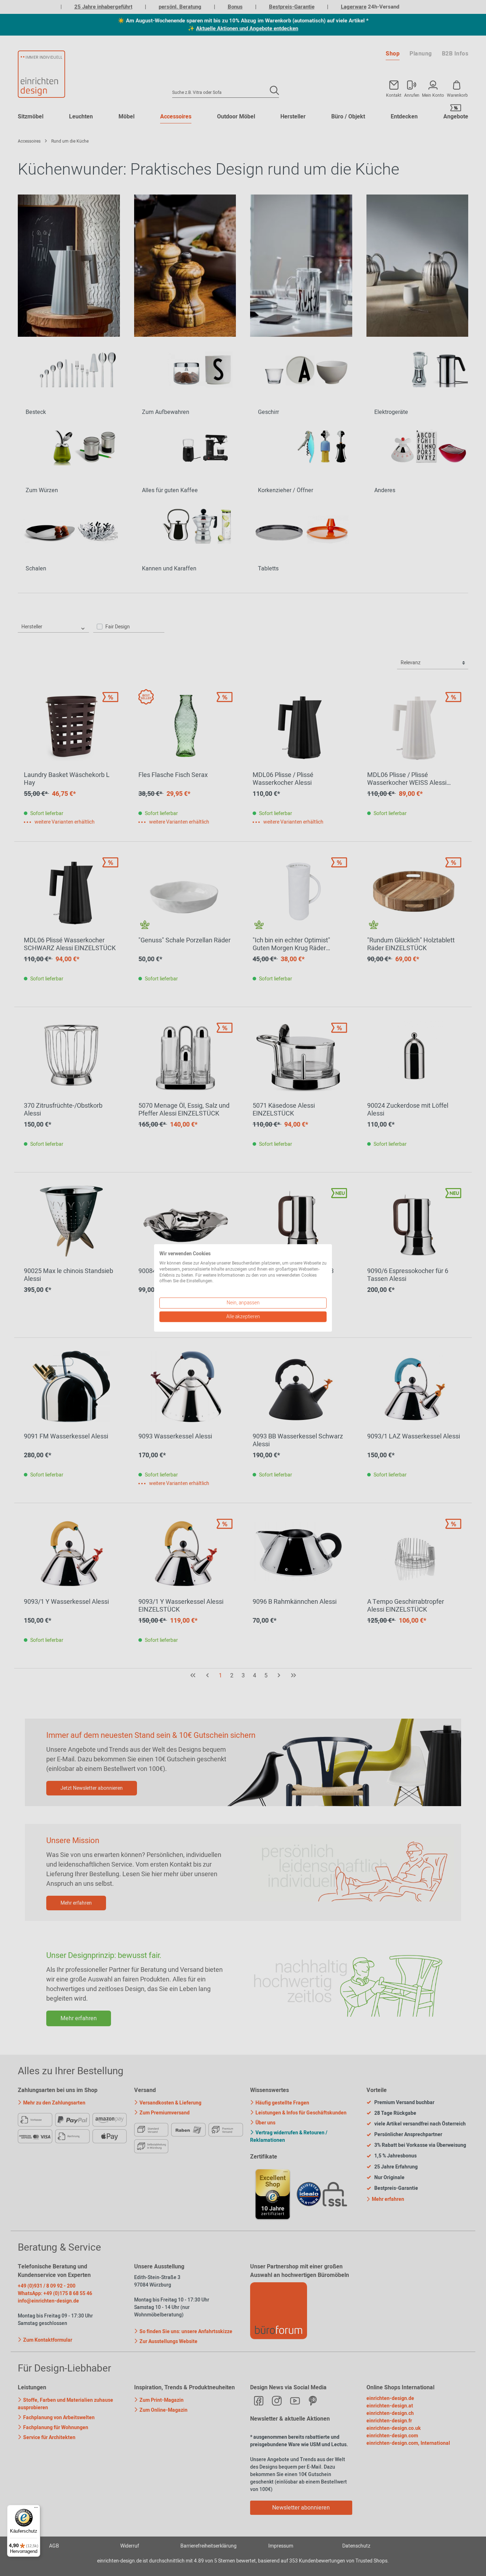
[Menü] (36, 2509)
